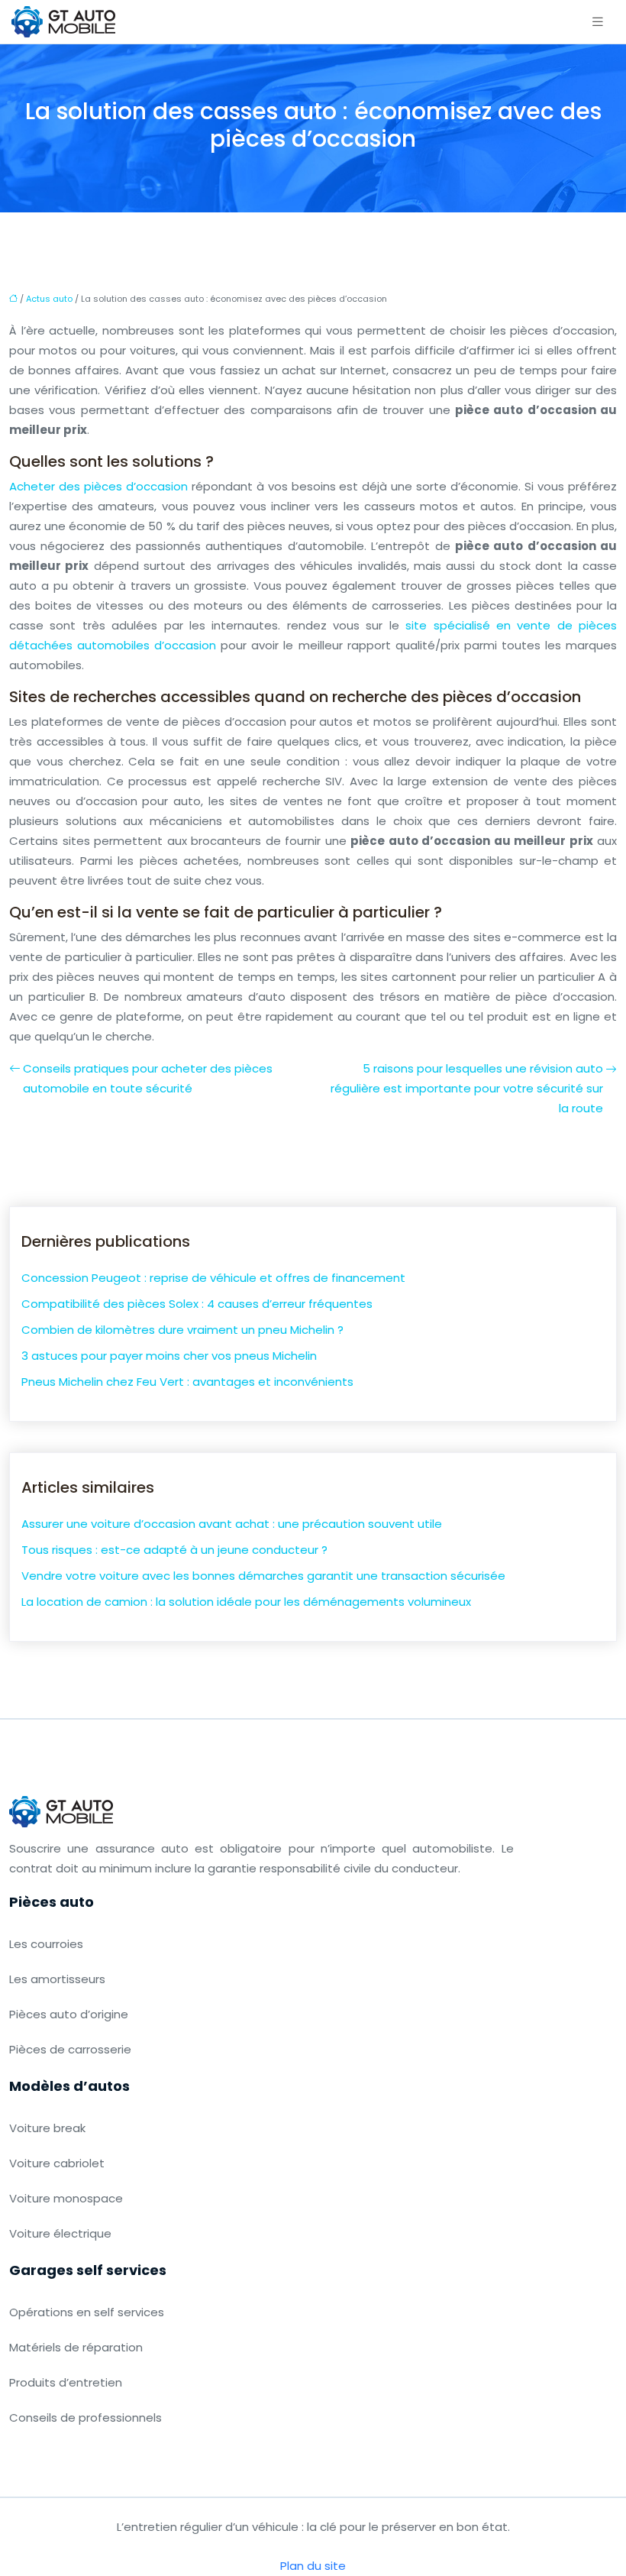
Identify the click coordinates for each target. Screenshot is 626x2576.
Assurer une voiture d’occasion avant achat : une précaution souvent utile (232, 1524)
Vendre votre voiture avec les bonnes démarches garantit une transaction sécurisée (263, 1576)
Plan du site (313, 2566)
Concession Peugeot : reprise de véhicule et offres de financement (213, 1278)
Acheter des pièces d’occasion (98, 486)
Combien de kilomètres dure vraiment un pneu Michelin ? (182, 1330)
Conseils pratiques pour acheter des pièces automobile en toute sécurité (148, 1078)
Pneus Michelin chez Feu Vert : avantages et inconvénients (187, 1382)
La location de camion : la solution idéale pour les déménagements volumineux (246, 1602)
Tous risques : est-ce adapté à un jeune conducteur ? (174, 1550)
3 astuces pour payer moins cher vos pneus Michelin (169, 1356)
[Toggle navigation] (598, 22)
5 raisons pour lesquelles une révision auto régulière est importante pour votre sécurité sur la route (467, 1088)
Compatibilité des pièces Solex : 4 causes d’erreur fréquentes (197, 1304)
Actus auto (49, 299)
